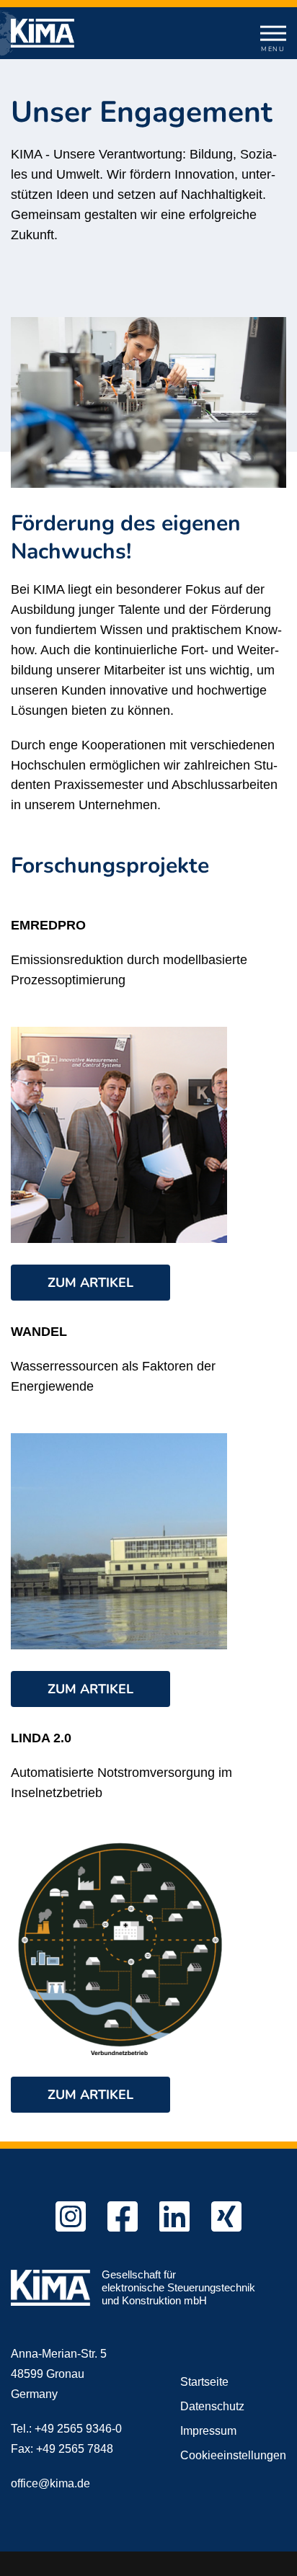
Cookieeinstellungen (233, 2455)
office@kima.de (50, 2483)
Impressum (208, 2431)
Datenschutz (212, 2406)
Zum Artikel (90, 1283)
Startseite (204, 2382)
